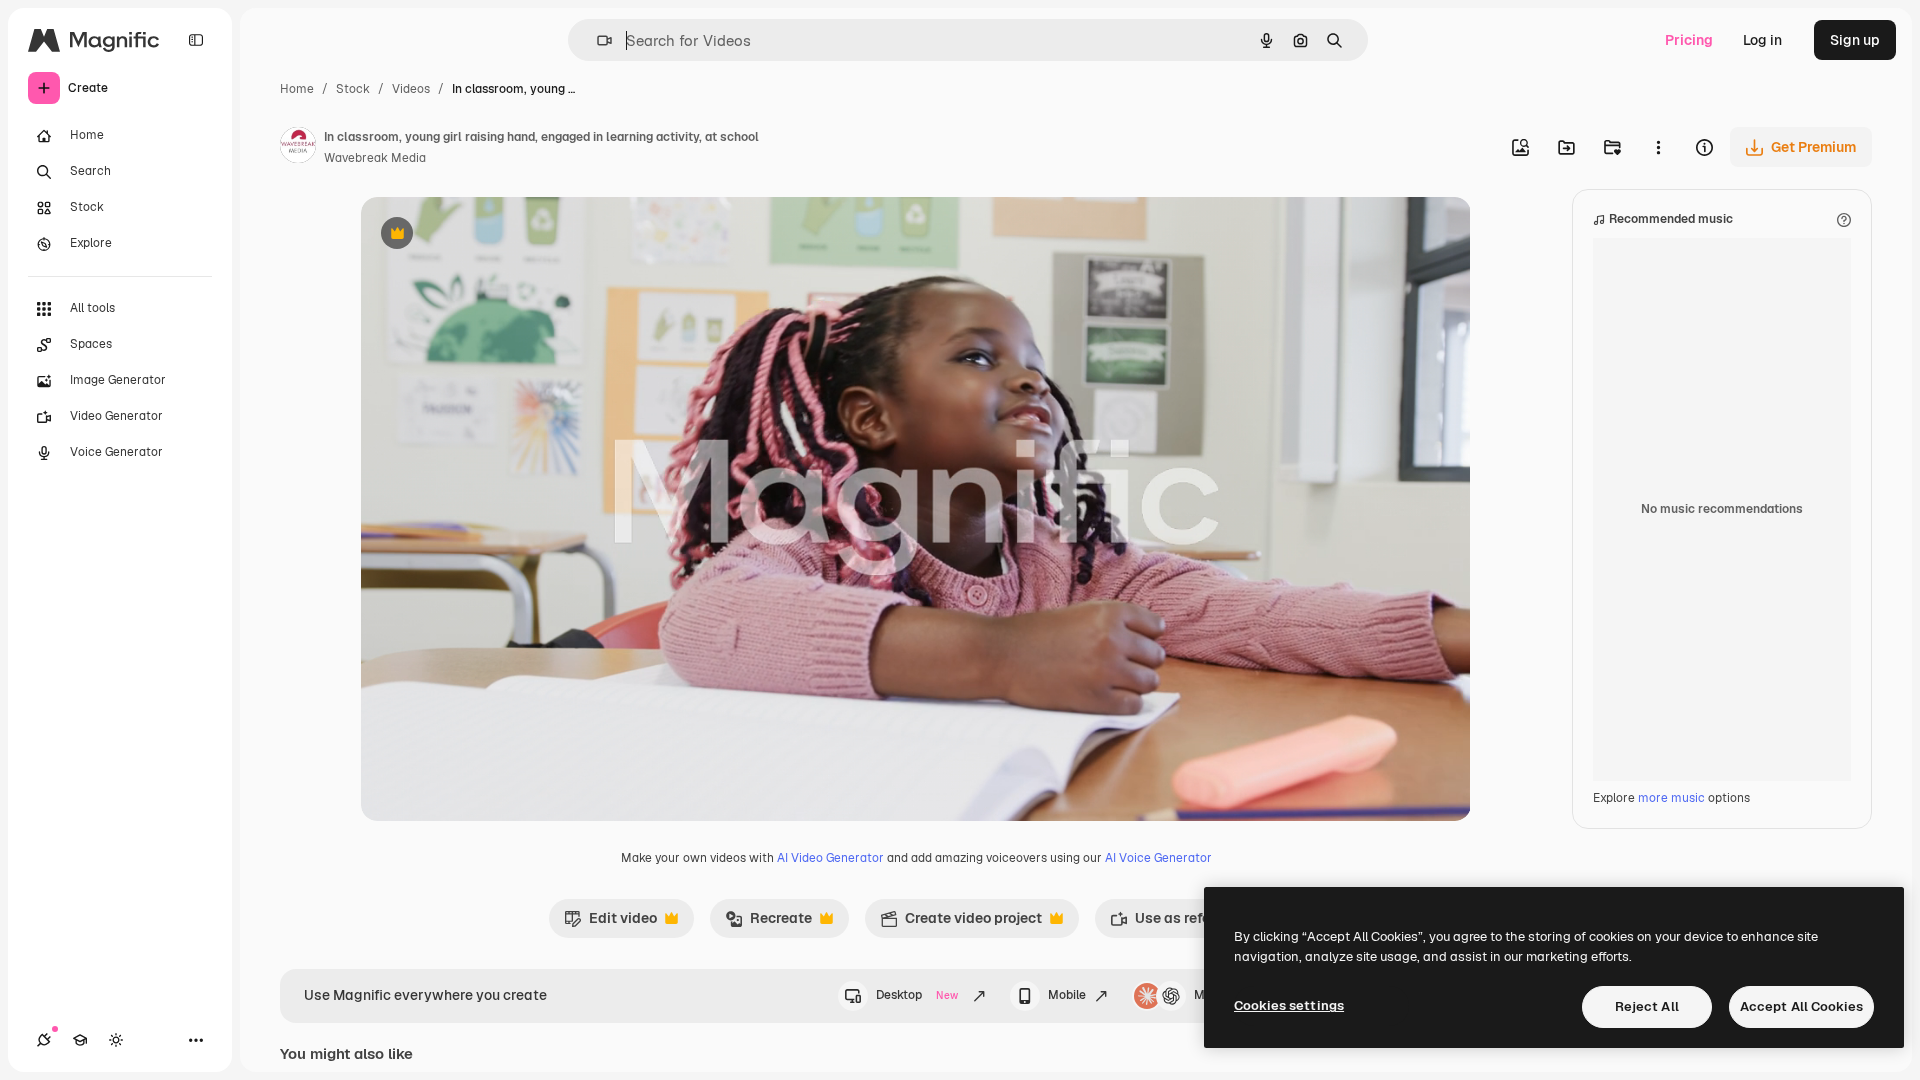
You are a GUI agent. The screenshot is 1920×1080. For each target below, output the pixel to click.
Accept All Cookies (1801, 1006)
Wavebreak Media (375, 158)
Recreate (768, 923)
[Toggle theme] (116, 1040)
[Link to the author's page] (298, 148)
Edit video (610, 923)
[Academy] (80, 1040)
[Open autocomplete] (596, 40)
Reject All (1647, 1006)
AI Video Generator (830, 858)
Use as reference (1178, 923)
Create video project (961, 923)
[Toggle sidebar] (196, 40)
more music (1671, 798)
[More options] (1658, 147)
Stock (353, 89)
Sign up (1855, 40)
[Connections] (44, 1040)
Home (297, 89)
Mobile (1067, 995)
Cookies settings (1289, 1005)
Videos (411, 89)
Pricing (1689, 40)
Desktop (917, 995)
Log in (1762, 40)
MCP (1208, 995)
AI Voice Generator (1158, 858)
